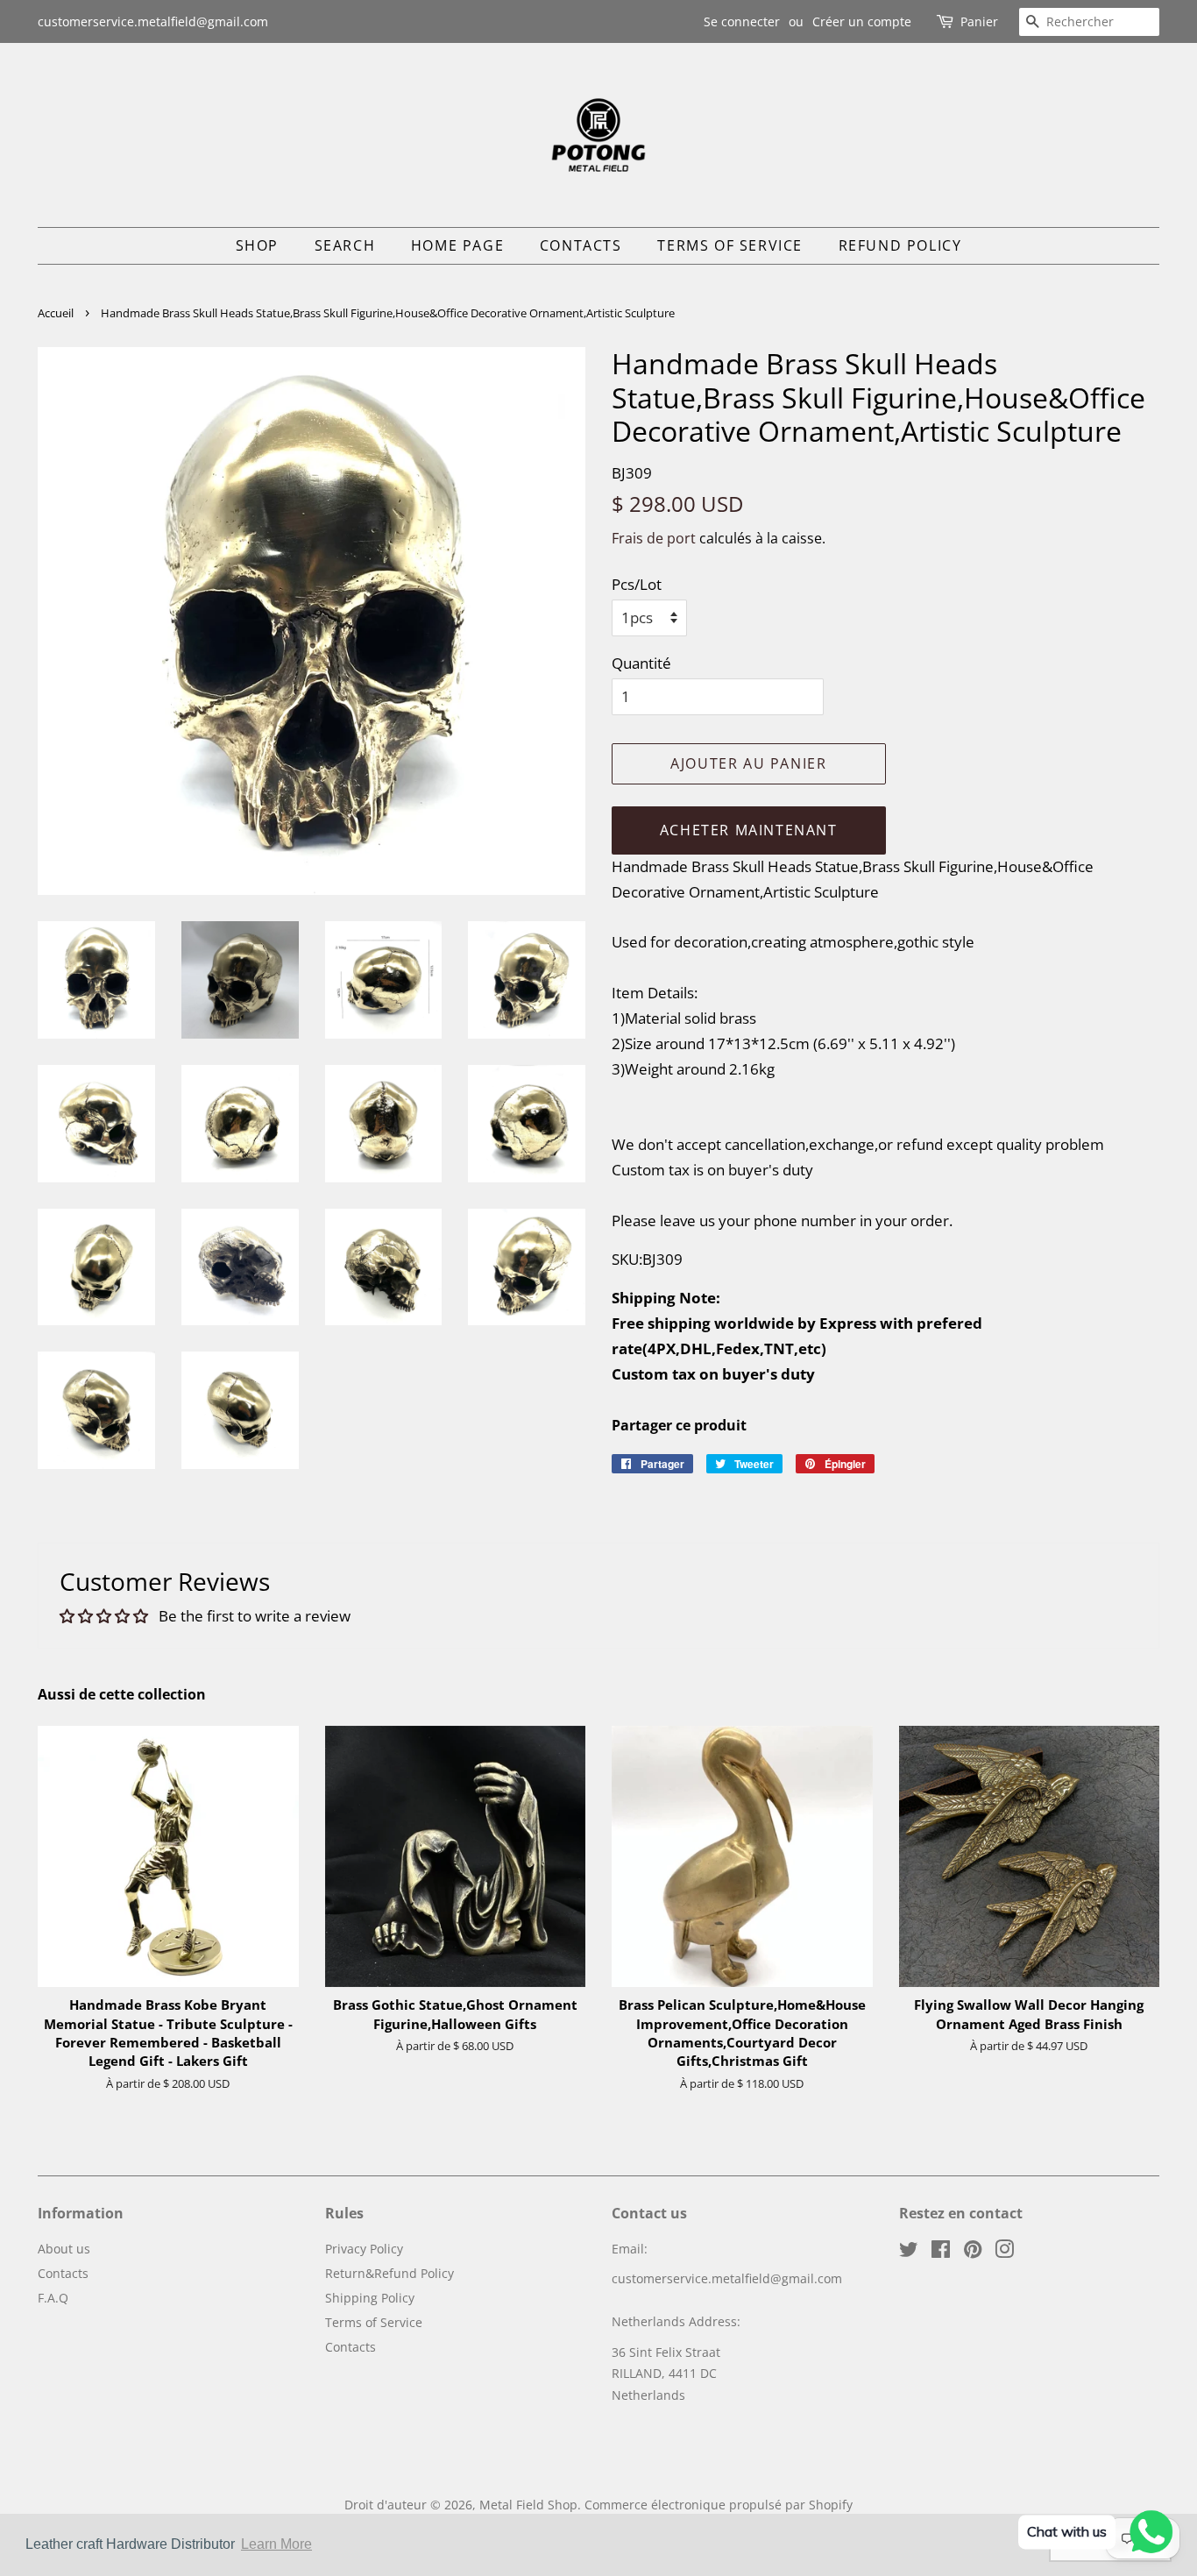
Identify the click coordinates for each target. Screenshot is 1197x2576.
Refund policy (900, 245)
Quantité (641, 663)
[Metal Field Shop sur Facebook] (941, 2252)
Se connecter (742, 21)
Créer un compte (862, 21)
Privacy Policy (364, 2249)
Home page (457, 245)
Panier (979, 21)
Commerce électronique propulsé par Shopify (719, 2505)
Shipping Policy (370, 2298)
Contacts (581, 245)
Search (345, 245)
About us (64, 2249)
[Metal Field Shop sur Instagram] (1004, 2252)
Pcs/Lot (637, 584)
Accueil (56, 313)
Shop (257, 245)
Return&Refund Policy (390, 2273)
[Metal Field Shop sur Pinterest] (973, 2252)
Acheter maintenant (749, 830)
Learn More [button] (276, 2544)
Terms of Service (730, 245)
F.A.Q (53, 2298)
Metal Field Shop (528, 2505)
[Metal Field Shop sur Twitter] (909, 2252)
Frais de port (654, 538)
